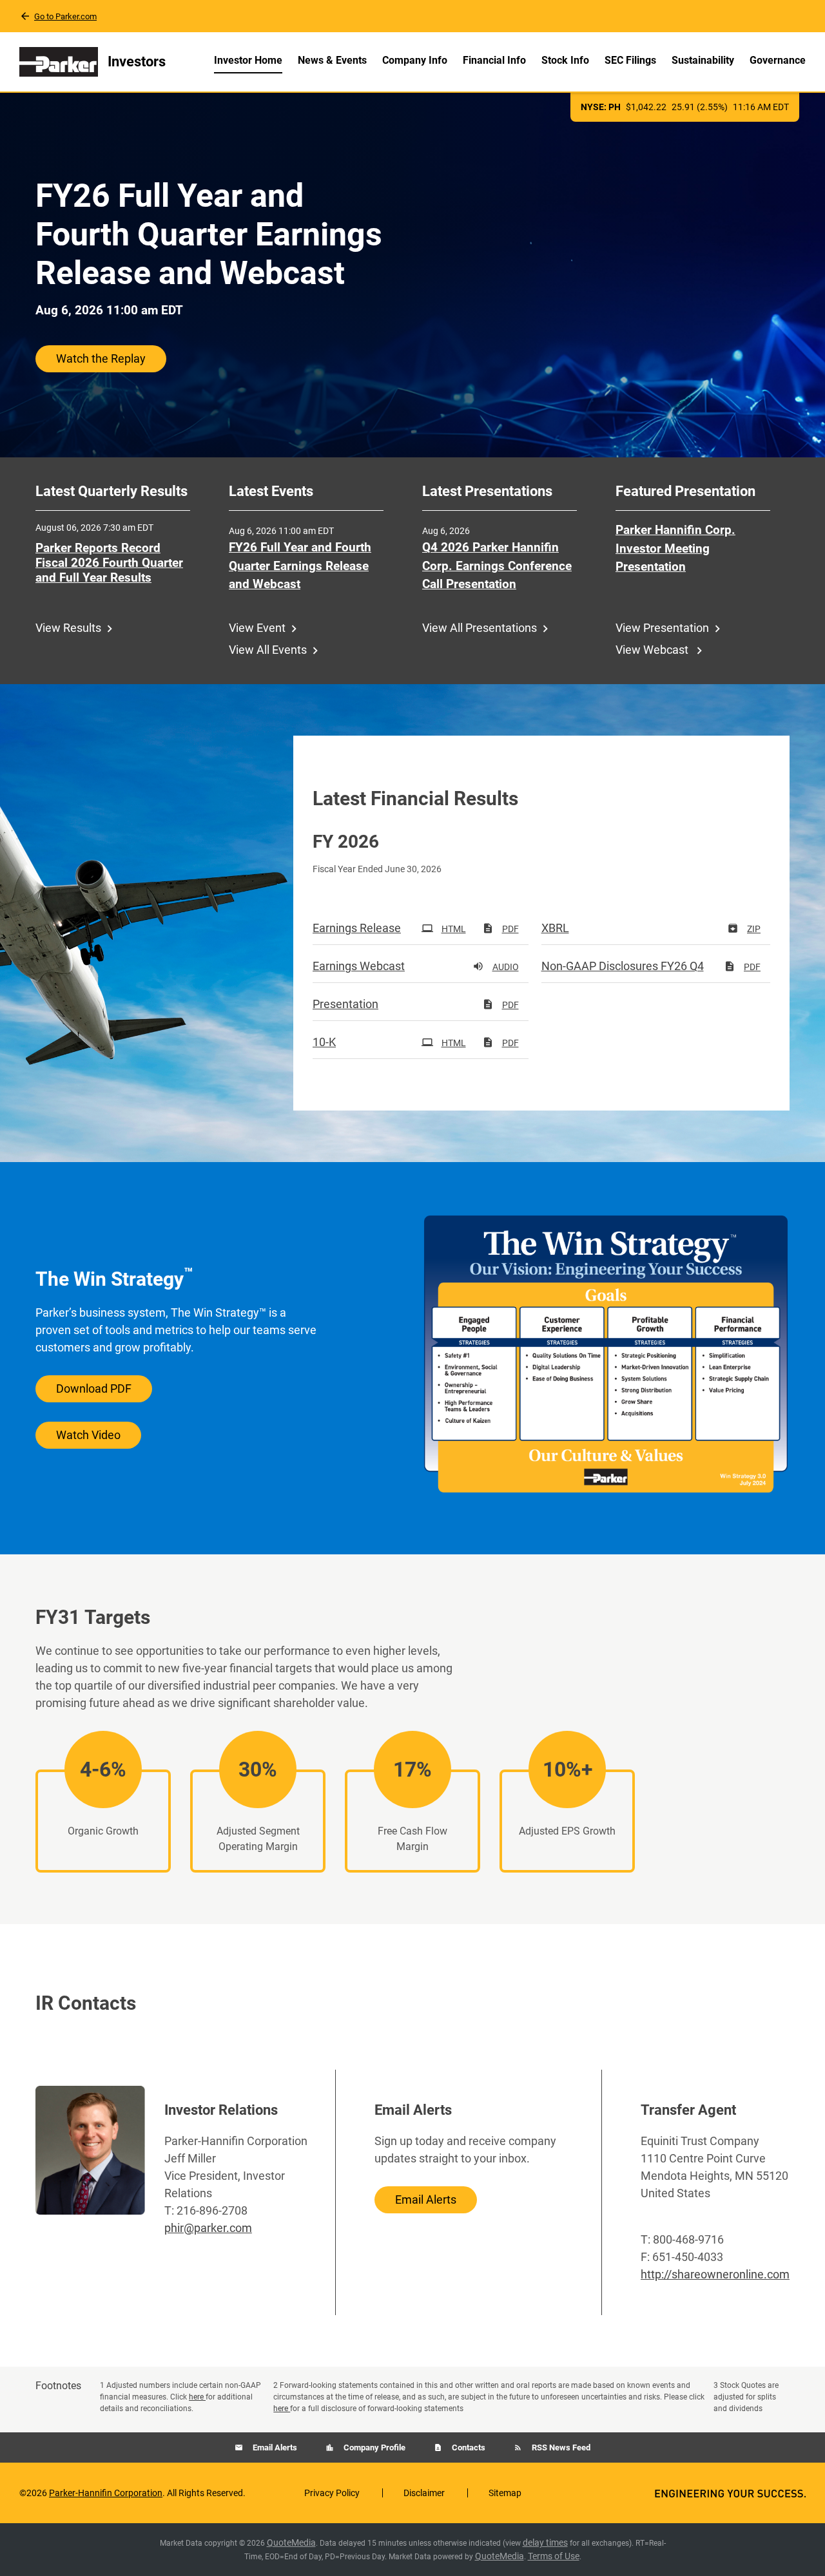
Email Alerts (426, 2199)
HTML (454, 929)
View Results (68, 628)
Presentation (345, 1004)
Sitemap (505, 2493)
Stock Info (565, 60)
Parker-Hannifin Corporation (106, 2493)
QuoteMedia (291, 2543)
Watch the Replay (101, 358)
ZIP (754, 929)
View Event (257, 628)
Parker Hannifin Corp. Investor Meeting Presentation (675, 548)
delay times (545, 2543)
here (197, 2397)
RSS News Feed (560, 2447)
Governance (778, 60)
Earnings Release (357, 928)
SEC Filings (630, 60)
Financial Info (494, 60)
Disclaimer (424, 2493)
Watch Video (88, 1435)
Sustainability (703, 60)
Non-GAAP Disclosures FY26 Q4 (623, 966)
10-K (324, 1042)
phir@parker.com (208, 2228)
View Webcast (653, 650)
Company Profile (374, 2447)
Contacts (468, 2447)
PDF (510, 929)
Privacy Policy (332, 2493)
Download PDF (94, 1388)
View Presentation (662, 628)
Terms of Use (554, 2556)
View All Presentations (480, 628)
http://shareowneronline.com (715, 2274)
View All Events (268, 650)
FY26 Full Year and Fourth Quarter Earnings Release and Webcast (300, 566)
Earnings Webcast (359, 966)
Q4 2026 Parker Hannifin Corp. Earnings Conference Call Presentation (497, 566)
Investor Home (248, 60)
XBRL (555, 928)
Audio (506, 967)
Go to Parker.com (65, 16)
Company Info (415, 60)
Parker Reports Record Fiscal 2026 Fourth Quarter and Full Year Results (109, 563)
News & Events (332, 60)
